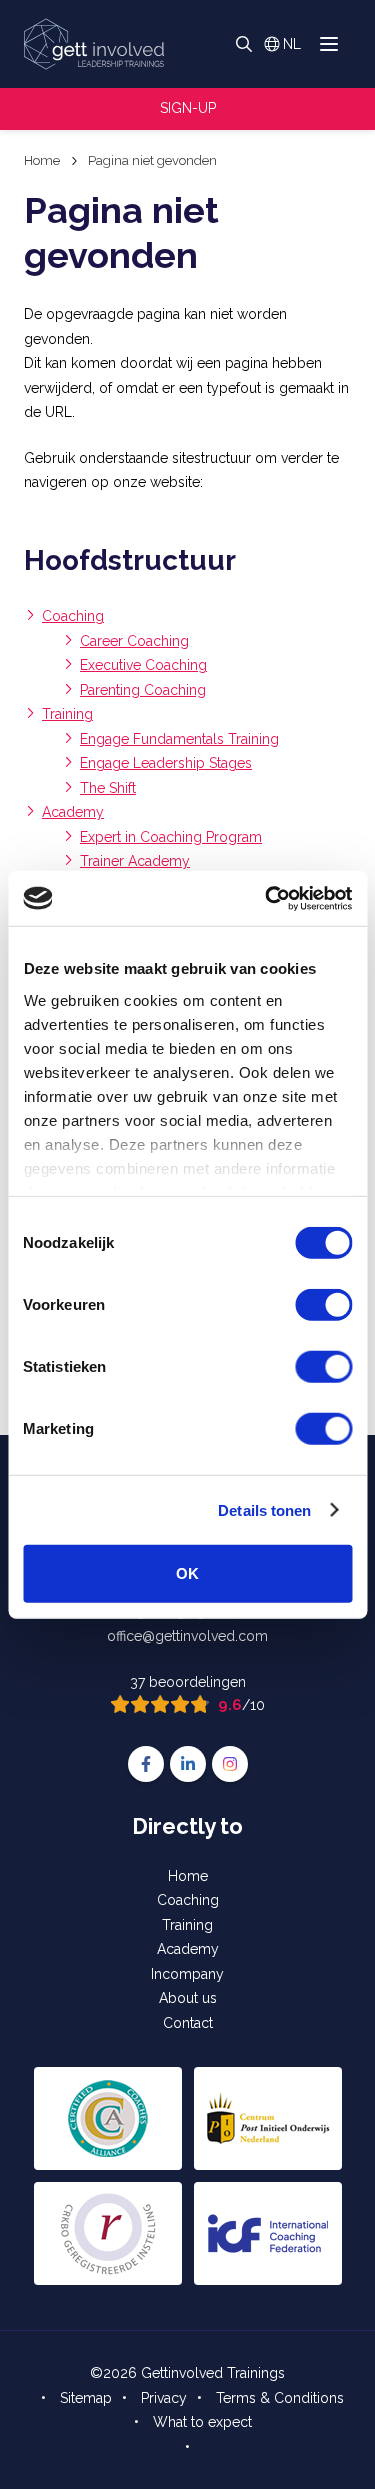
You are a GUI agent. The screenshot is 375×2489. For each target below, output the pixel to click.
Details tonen (264, 1509)
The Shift (108, 788)
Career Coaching (134, 641)
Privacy (164, 2398)
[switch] (323, 1305)
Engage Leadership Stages (166, 763)
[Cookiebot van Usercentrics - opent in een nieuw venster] (267, 898)
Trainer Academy (135, 861)
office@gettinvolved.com (187, 1636)
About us (188, 1998)
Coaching (73, 616)
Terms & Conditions (280, 2398)
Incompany (187, 1974)
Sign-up (188, 108)
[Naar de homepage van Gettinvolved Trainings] (94, 44)
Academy (73, 812)
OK (187, 1573)
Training (67, 714)
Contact (188, 2023)
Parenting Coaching (143, 690)
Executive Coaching (143, 665)
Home (188, 1876)
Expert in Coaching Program (171, 837)
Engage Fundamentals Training (179, 739)
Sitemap (86, 2398)
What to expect (202, 2422)
